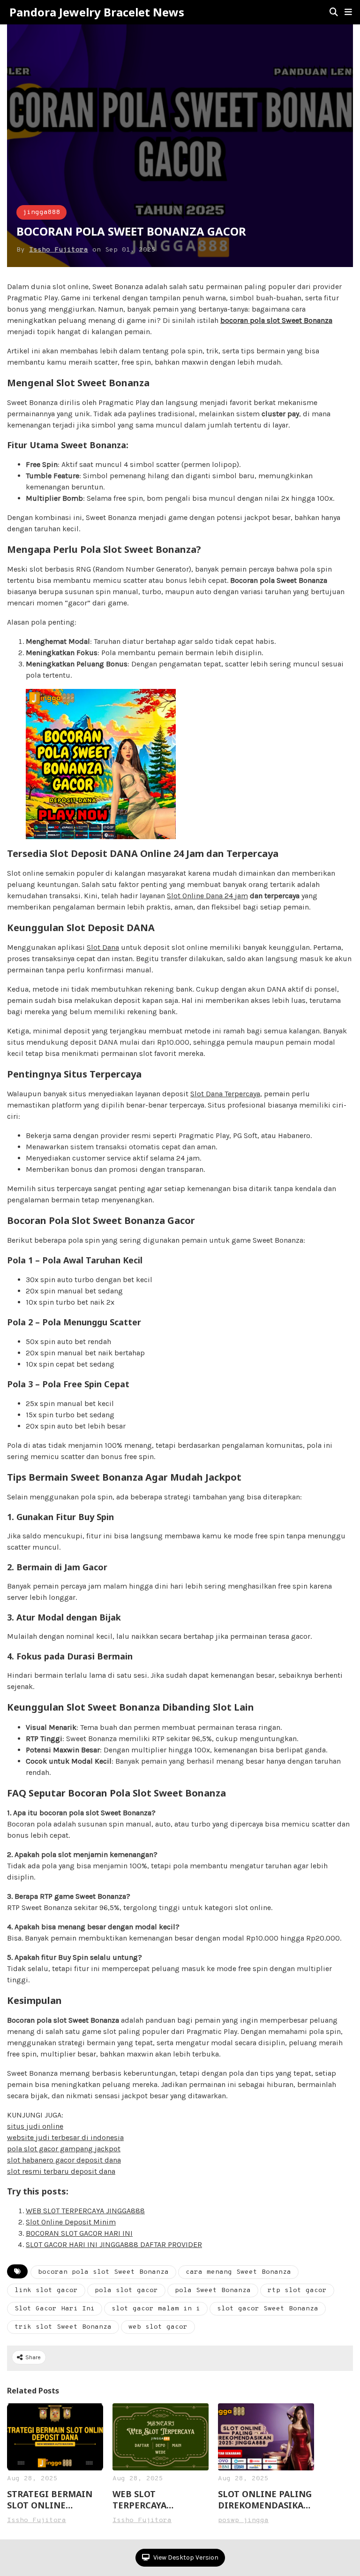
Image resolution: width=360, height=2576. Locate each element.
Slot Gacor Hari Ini (55, 2309)
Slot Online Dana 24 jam (207, 896)
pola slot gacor (126, 2290)
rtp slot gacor (297, 2290)
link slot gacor (46, 2290)
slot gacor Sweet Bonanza (268, 2309)
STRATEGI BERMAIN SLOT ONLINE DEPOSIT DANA (50, 2500)
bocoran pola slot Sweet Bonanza (276, 320)
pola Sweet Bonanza (213, 2290)
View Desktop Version (185, 2557)
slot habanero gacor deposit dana (64, 2160)
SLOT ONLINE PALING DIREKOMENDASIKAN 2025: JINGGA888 (265, 2500)
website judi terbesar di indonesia (65, 2137)
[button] (348, 12)
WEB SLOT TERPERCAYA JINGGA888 (85, 2211)
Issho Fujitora (59, 250)
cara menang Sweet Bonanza (238, 2272)
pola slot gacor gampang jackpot (64, 2149)
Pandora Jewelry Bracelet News (97, 12)
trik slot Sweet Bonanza (63, 2327)
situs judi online (35, 2126)
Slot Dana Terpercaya (225, 1094)
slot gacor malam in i (156, 2309)
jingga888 (41, 212)
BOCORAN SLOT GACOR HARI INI (79, 2233)
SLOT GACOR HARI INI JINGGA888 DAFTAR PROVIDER (114, 2244)
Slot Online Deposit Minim (71, 2222)
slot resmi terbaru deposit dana (61, 2171)
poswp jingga (243, 2520)
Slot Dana (103, 947)
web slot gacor (158, 2327)
